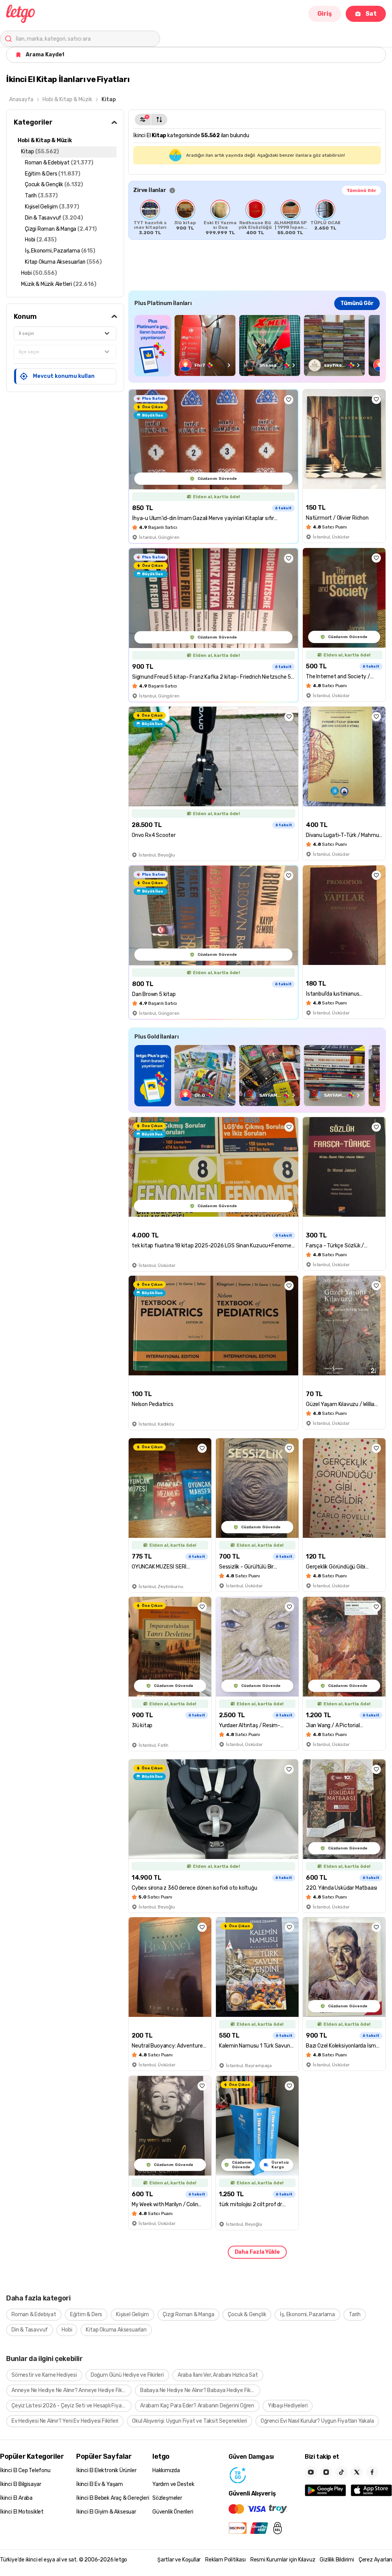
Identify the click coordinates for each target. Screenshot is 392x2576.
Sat (371, 14)
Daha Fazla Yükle (257, 2252)
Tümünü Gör (361, 190)
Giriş (325, 14)
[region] (257, 217)
